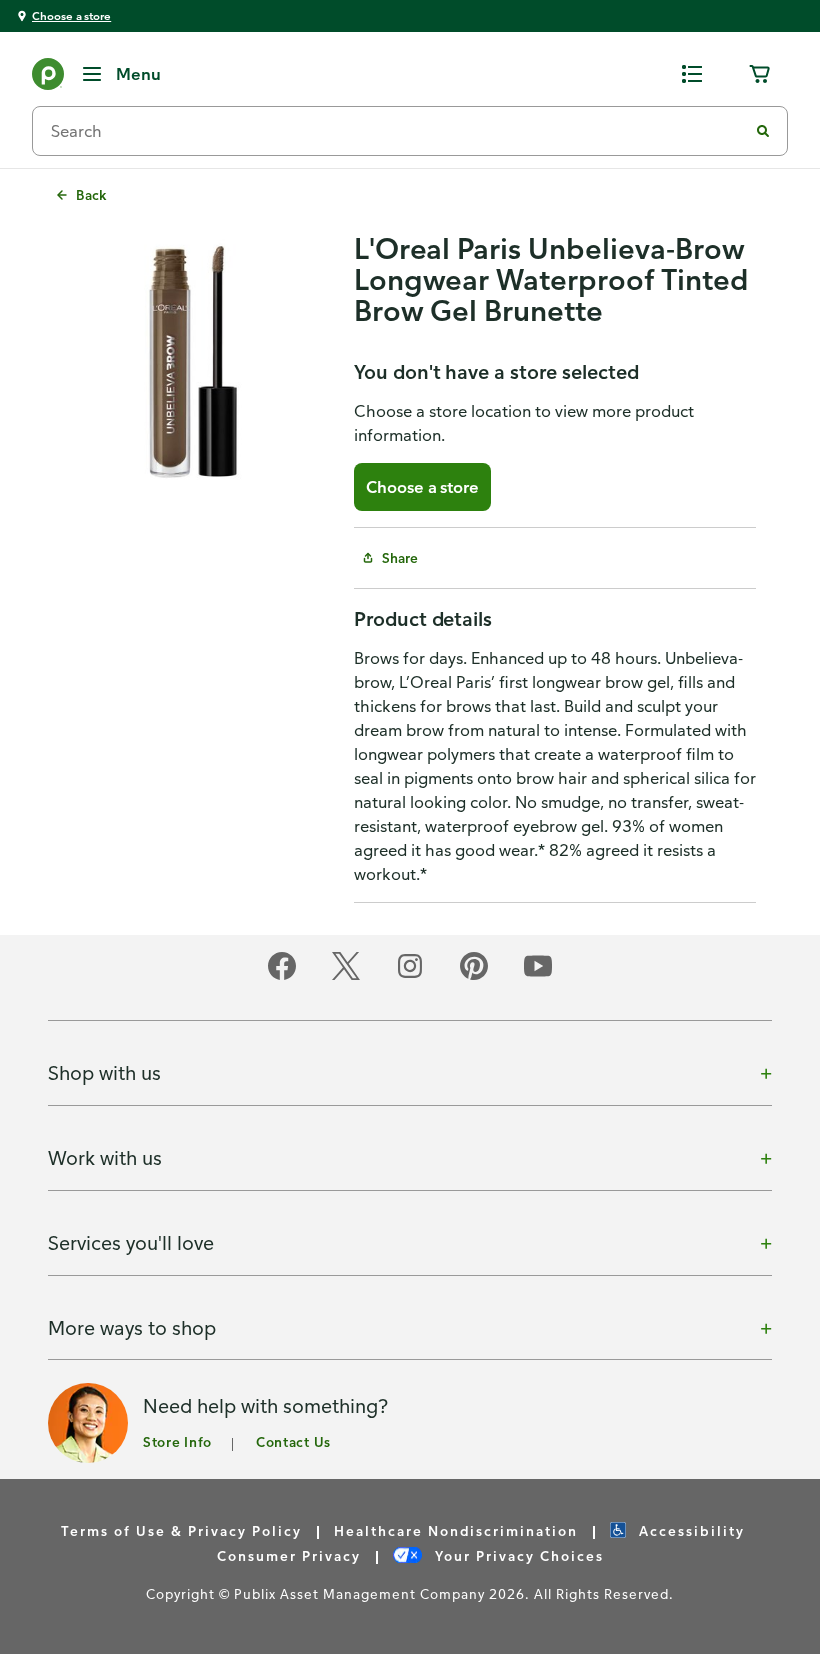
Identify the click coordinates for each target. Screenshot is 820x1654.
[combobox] (398, 131)
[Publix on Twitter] (346, 976)
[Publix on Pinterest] (474, 976)
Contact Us (293, 1441)
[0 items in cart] (760, 74)
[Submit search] (763, 131)
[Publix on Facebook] (282, 976)
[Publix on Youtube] (538, 976)
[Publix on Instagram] (410, 976)
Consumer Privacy (289, 1555)
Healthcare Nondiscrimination (456, 1530)
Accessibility (689, 1530)
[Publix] (48, 78)
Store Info (177, 1441)
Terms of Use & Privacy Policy (181, 1530)
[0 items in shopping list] (692, 74)
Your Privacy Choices (517, 1555)
